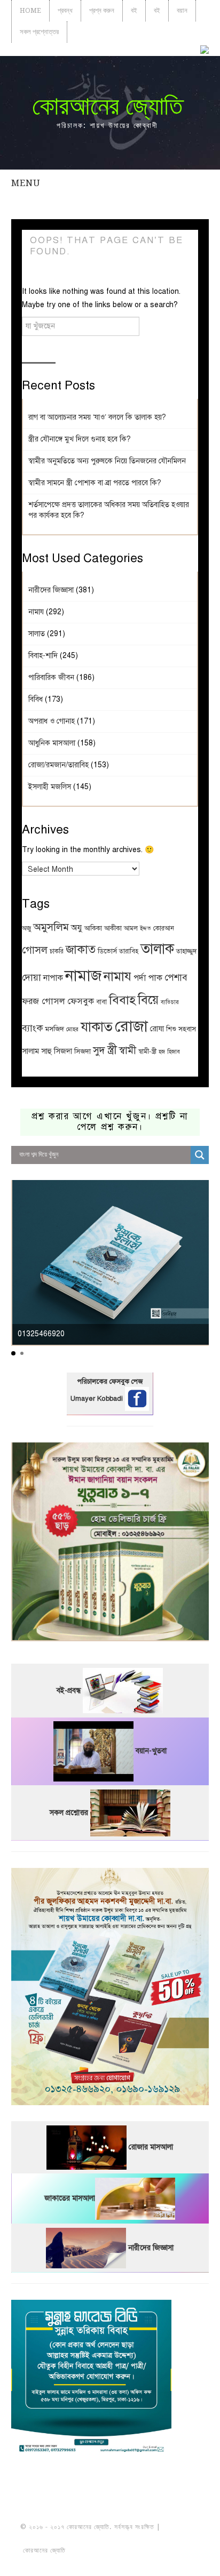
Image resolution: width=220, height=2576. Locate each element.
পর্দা (140, 978)
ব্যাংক (33, 1028)
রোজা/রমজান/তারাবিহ (58, 765)
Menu (26, 183)
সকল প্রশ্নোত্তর (39, 32)
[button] (13, 1353)
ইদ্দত (146, 929)
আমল (131, 928)
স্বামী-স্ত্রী (147, 1051)
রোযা (157, 1029)
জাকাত (81, 949)
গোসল (35, 950)
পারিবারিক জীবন (51, 677)
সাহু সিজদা (57, 1051)
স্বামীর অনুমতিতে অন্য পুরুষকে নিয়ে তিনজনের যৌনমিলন (107, 461)
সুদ (99, 1050)
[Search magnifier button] (200, 1155)
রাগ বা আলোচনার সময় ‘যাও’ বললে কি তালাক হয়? (97, 417)
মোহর (72, 1029)
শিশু (171, 1029)
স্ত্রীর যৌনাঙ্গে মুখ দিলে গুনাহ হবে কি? (80, 439)
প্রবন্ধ (65, 10)
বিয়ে (148, 1000)
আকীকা (113, 928)
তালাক (157, 949)
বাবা (101, 1002)
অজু (26, 928)
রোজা (131, 1026)
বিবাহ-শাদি (43, 656)
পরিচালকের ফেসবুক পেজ (110, 1382)
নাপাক (53, 978)
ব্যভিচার (170, 1002)
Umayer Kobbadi (98, 1399)
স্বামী (128, 1050)
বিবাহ (122, 1000)
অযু (77, 928)
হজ (162, 1052)
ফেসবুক (81, 1001)
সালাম (30, 1051)
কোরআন (164, 928)
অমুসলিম (51, 927)
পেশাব (176, 977)
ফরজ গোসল (44, 1001)
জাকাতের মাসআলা (70, 2198)
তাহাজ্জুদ (186, 951)
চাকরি (57, 951)
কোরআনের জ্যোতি (107, 106)
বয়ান (182, 10)
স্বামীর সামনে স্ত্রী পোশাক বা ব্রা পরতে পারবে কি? (95, 483)
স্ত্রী (112, 1050)
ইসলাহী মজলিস (50, 787)
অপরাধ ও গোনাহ (52, 721)
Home (30, 10)
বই (134, 10)
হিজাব (174, 1052)
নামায (36, 612)
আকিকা (93, 928)
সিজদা (82, 1051)
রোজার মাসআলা (151, 2147)
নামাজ (83, 976)
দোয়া (32, 977)
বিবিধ (36, 699)
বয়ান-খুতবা (151, 1751)
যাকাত (97, 1027)
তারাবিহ (129, 951)
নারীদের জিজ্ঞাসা (51, 590)
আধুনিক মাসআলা (52, 743)
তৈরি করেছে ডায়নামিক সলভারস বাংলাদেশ (115, 2550)
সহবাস (187, 1029)
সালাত (37, 634)
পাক (155, 978)
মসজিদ (55, 1029)
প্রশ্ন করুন (102, 10)
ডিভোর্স (107, 951)
